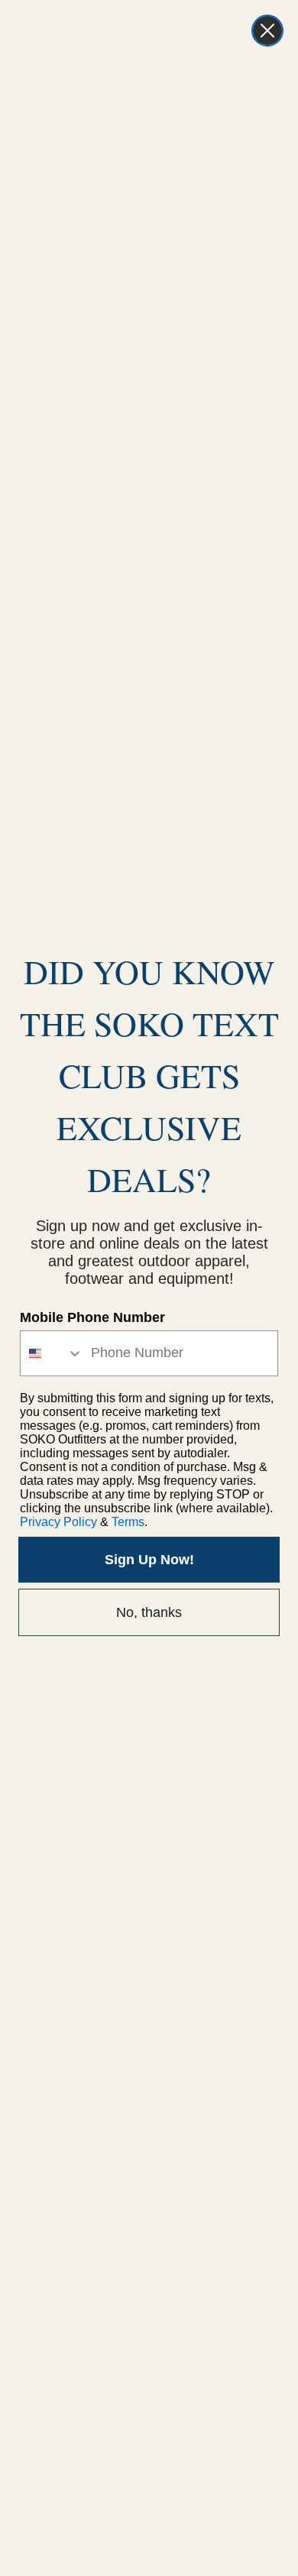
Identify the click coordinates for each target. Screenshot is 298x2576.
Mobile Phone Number (92, 1317)
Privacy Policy (58, 1522)
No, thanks (149, 1612)
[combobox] (52, 1353)
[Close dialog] (267, 31)
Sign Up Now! (149, 1560)
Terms (128, 1522)
